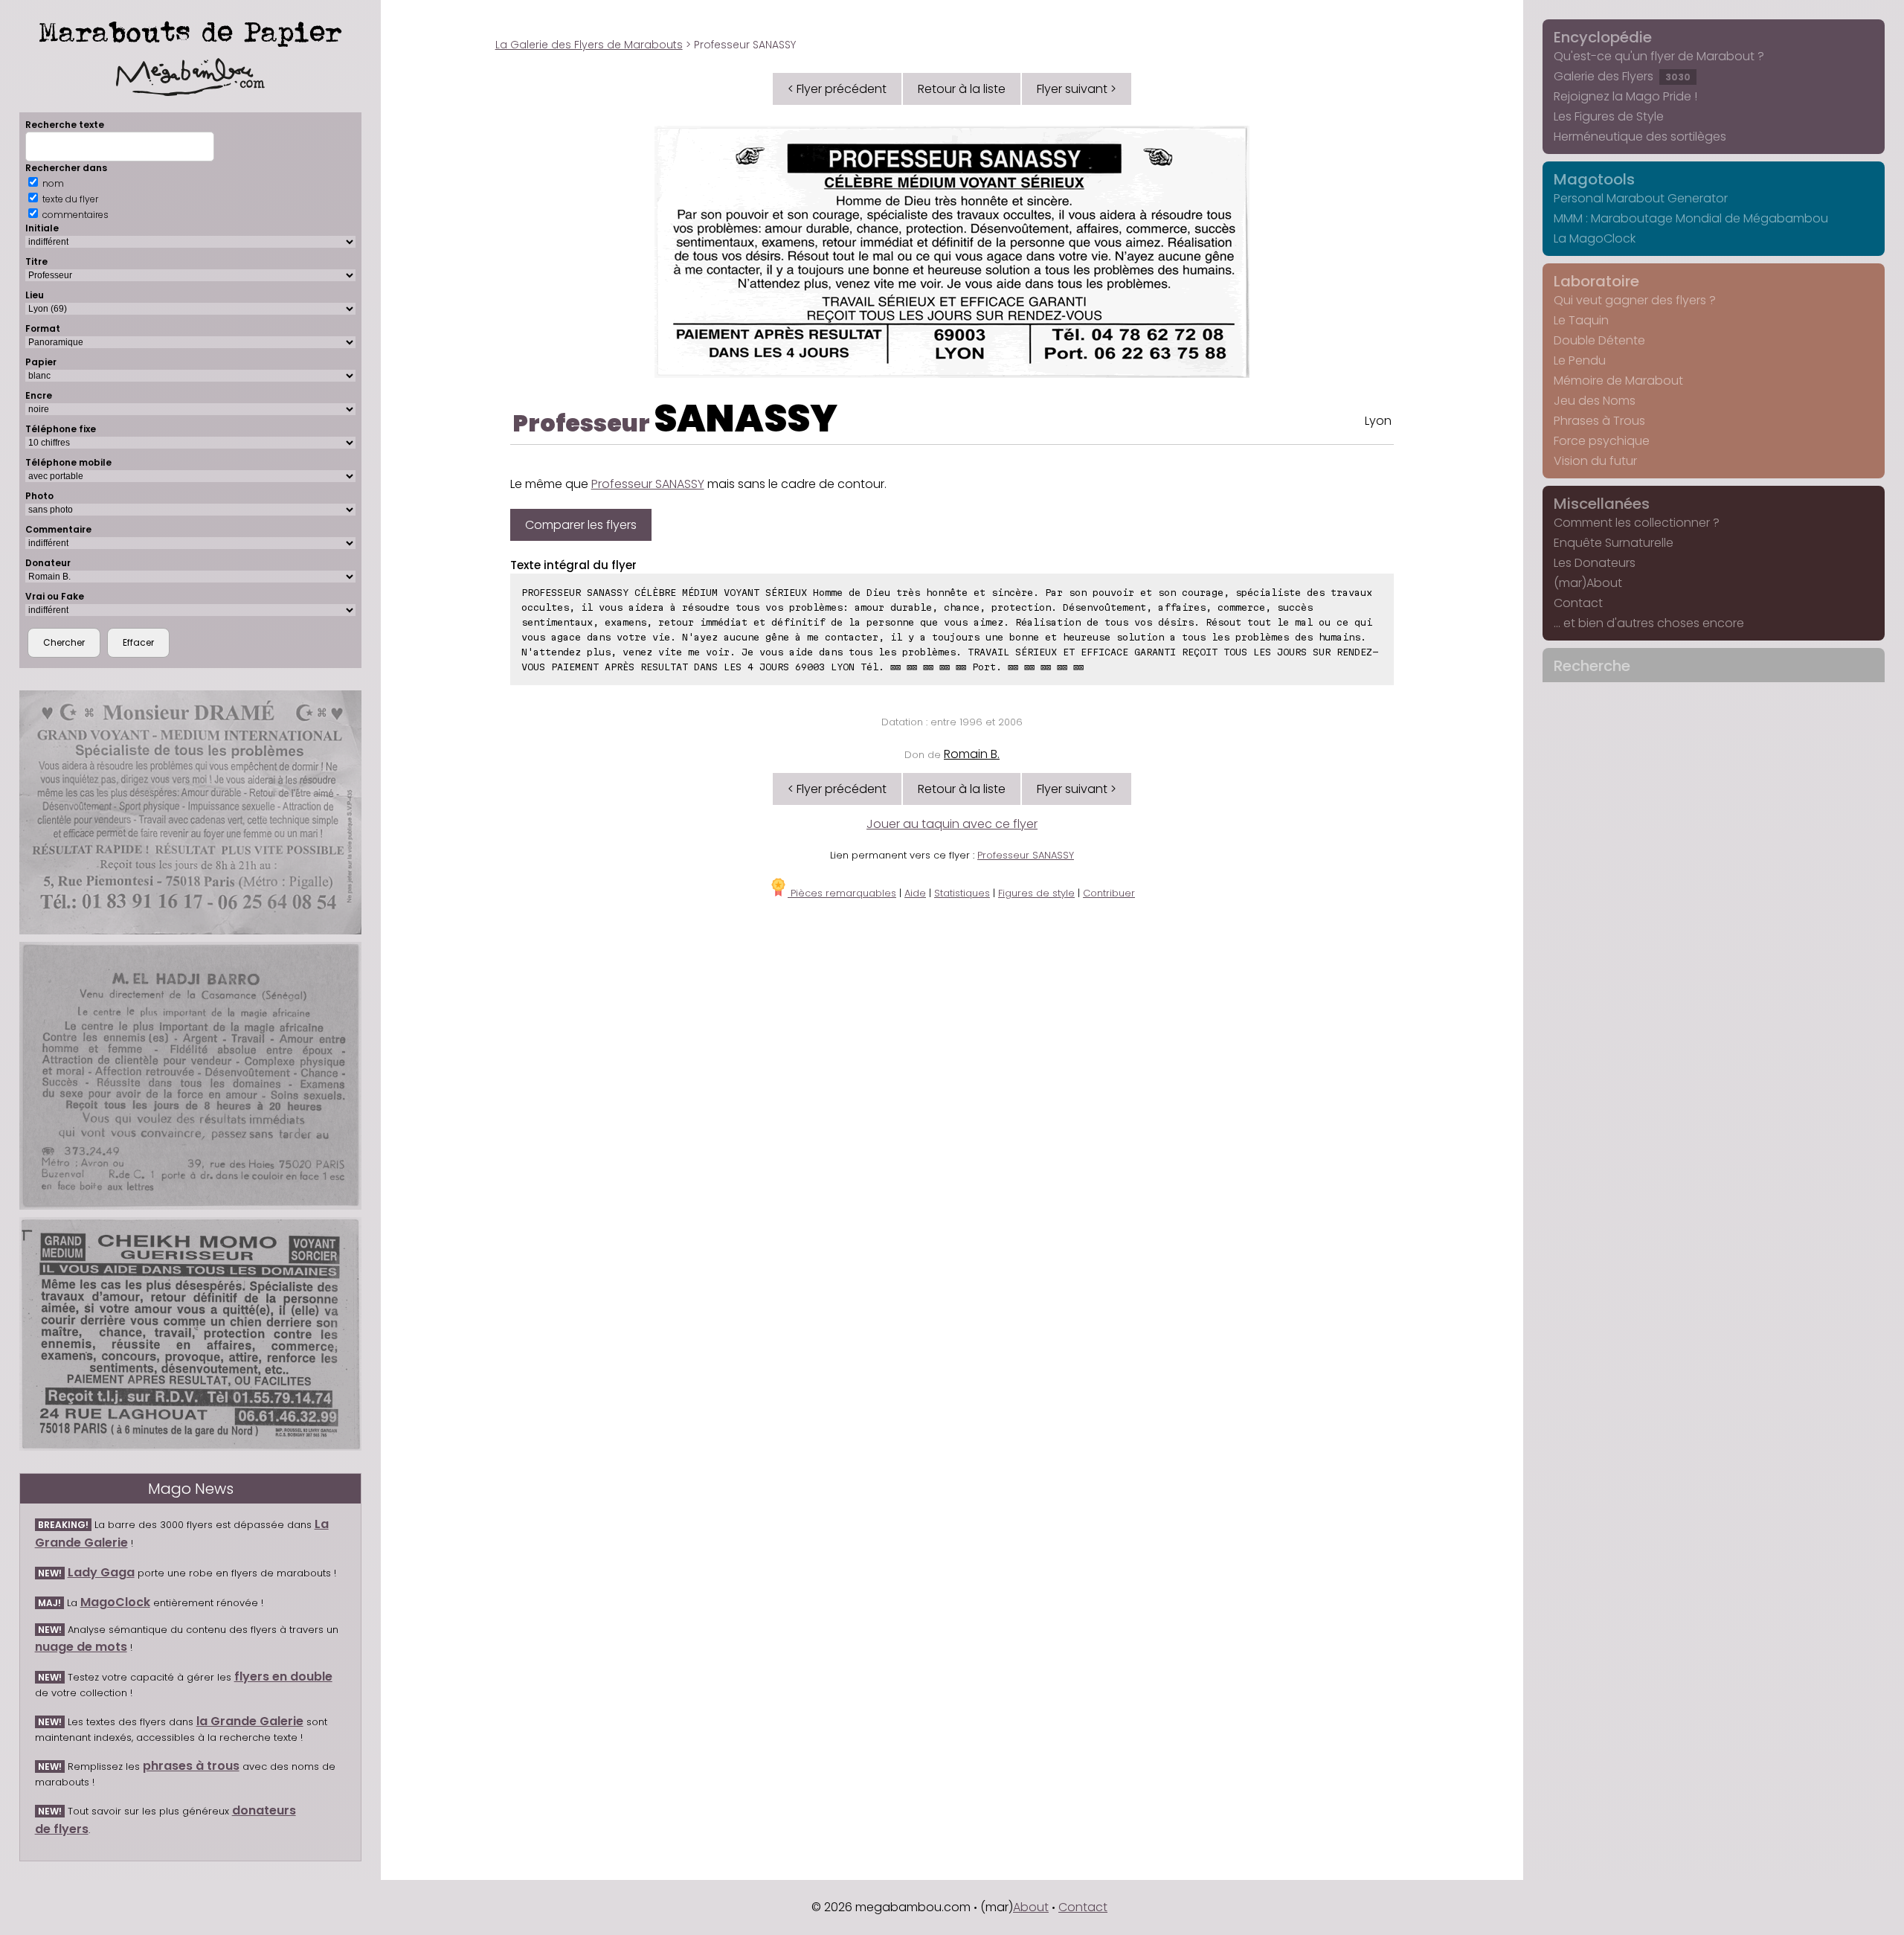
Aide (915, 893)
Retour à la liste (962, 89)
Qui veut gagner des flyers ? (1635, 300)
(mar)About (1588, 583)
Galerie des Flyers (1622, 76)
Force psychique (1602, 441)
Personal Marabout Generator (1641, 198)
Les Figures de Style (1609, 116)
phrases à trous (191, 1766)
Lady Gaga (101, 1572)
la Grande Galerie (250, 1721)
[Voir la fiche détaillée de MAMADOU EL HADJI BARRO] (191, 1075)
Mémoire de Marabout (1618, 381)
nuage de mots (81, 1647)
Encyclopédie (1603, 37)
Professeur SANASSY (648, 484)
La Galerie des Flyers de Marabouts (589, 45)
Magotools (1594, 179)
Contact (1578, 603)
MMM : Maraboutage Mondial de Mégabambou (1691, 218)
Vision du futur (1595, 461)
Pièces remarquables (842, 893)
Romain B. (972, 754)
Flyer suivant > (1077, 89)
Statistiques (962, 893)
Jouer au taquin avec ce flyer (952, 824)
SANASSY (746, 418)
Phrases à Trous (1599, 421)
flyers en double (283, 1676)
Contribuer (1109, 893)
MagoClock (115, 1602)
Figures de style (1036, 893)
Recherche (1592, 666)
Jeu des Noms (1595, 401)
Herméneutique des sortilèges (1640, 137)
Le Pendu (1580, 360)
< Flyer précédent (837, 89)
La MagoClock (1595, 238)
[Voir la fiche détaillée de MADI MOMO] (191, 1334)
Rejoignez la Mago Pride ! (1625, 96)
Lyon (1378, 421)
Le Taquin (1581, 320)
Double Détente (1599, 340)
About (1031, 1907)
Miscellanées (1602, 504)
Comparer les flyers (581, 525)
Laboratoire (1596, 281)
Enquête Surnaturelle (1614, 543)
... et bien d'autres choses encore (1649, 623)
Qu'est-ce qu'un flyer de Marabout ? (1659, 56)
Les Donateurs (1595, 563)
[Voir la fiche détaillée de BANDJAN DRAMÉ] (191, 813)
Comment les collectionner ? (1637, 523)
